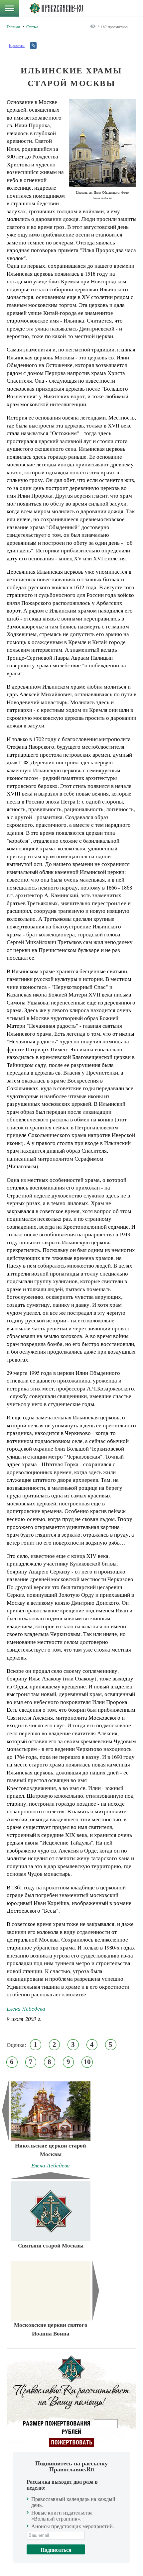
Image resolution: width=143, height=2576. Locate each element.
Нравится (17, 45)
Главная (13, 27)
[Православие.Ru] (56, 8)
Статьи (32, 27)
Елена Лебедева (26, 2008)
